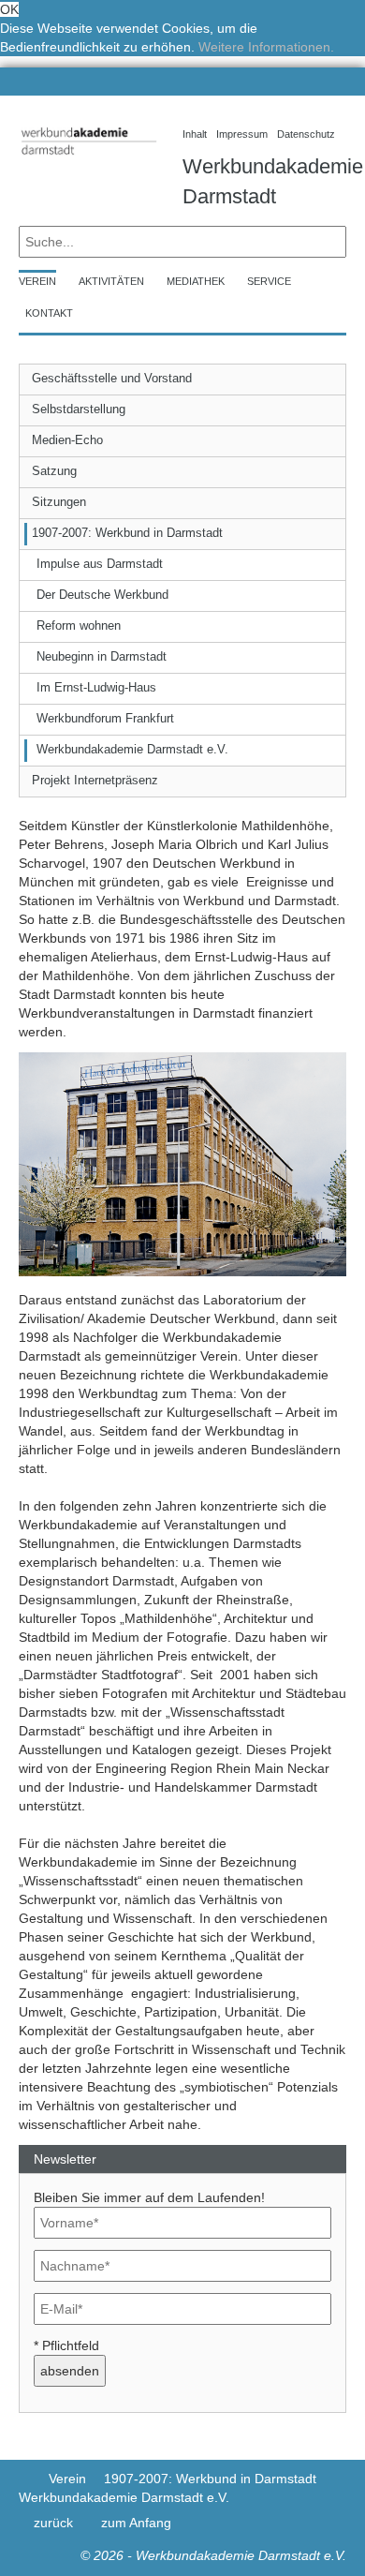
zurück (53, 2523)
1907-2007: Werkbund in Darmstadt (210, 2479)
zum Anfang (136, 2523)
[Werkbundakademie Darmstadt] (87, 158)
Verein (67, 2479)
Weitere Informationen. (266, 47)
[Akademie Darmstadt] (25, 2479)
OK (9, 9)
